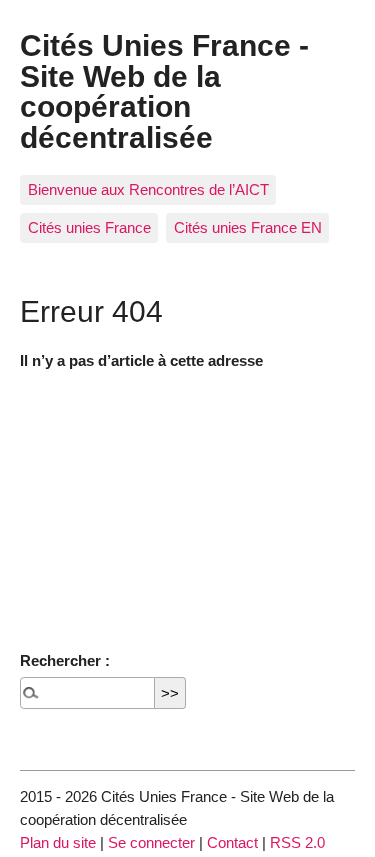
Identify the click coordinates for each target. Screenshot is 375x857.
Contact (232, 842)
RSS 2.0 (297, 842)
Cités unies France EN (248, 227)
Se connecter (151, 842)
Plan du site (58, 842)
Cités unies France (89, 227)
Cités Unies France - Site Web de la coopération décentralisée (164, 90)
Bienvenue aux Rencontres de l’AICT (148, 189)
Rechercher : (65, 660)
